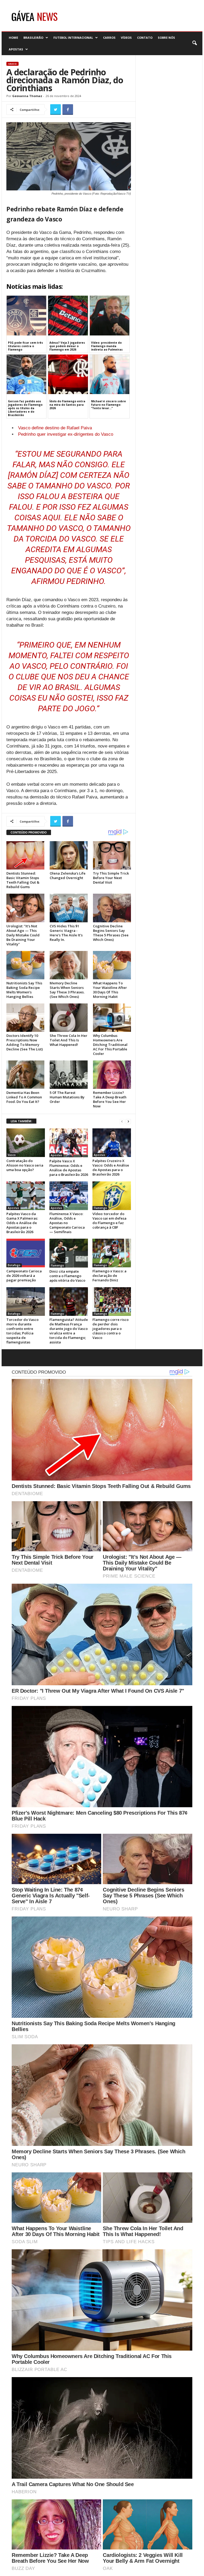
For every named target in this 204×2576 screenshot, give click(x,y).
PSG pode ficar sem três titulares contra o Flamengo (25, 346)
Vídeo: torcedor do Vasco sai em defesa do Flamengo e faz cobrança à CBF (109, 1221)
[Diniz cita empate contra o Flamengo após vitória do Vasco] (69, 1253)
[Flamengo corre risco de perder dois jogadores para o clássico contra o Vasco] (112, 1302)
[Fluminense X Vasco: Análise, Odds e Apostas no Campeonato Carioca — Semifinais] (69, 1196)
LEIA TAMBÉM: (21, 1121)
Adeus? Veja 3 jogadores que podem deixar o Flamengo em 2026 (67, 346)
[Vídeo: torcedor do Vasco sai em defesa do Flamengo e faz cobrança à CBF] (112, 1196)
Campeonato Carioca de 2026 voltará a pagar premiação (24, 1276)
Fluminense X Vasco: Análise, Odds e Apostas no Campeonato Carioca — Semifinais (67, 1223)
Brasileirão (33, 38)
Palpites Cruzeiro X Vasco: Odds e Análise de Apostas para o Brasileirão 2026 (111, 1167)
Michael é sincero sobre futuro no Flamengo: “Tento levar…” (109, 405)
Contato (145, 38)
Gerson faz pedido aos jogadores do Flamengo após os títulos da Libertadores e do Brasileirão (25, 408)
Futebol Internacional (73, 38)
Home (13, 38)
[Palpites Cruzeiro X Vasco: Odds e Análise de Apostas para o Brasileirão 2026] (112, 1143)
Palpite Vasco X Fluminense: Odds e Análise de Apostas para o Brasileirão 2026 (69, 1168)
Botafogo (14, 1265)
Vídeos (126, 38)
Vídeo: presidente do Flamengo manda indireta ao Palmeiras (107, 346)
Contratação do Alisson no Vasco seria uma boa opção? (25, 1165)
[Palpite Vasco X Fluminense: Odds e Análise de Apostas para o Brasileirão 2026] (69, 1143)
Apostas (16, 49)
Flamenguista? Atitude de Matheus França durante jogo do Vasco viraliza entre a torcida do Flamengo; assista (69, 1331)
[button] (194, 43)
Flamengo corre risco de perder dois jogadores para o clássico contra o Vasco (110, 1329)
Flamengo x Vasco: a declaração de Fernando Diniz (109, 1276)
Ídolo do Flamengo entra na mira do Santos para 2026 (67, 405)
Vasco (12, 64)
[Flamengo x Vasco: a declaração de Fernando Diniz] (112, 1253)
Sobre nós (166, 38)
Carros (109, 38)
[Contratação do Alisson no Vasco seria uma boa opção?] (26, 1143)
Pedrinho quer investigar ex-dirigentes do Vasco (66, 434)
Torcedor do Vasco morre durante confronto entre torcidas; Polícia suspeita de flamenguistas (22, 1331)
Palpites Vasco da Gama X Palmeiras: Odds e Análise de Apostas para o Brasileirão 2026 (22, 1223)
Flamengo (100, 1208)
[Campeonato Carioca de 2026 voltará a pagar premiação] (26, 1253)
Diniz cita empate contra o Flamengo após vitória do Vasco (67, 1276)
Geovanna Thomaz (27, 96)
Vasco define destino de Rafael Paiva (55, 428)
